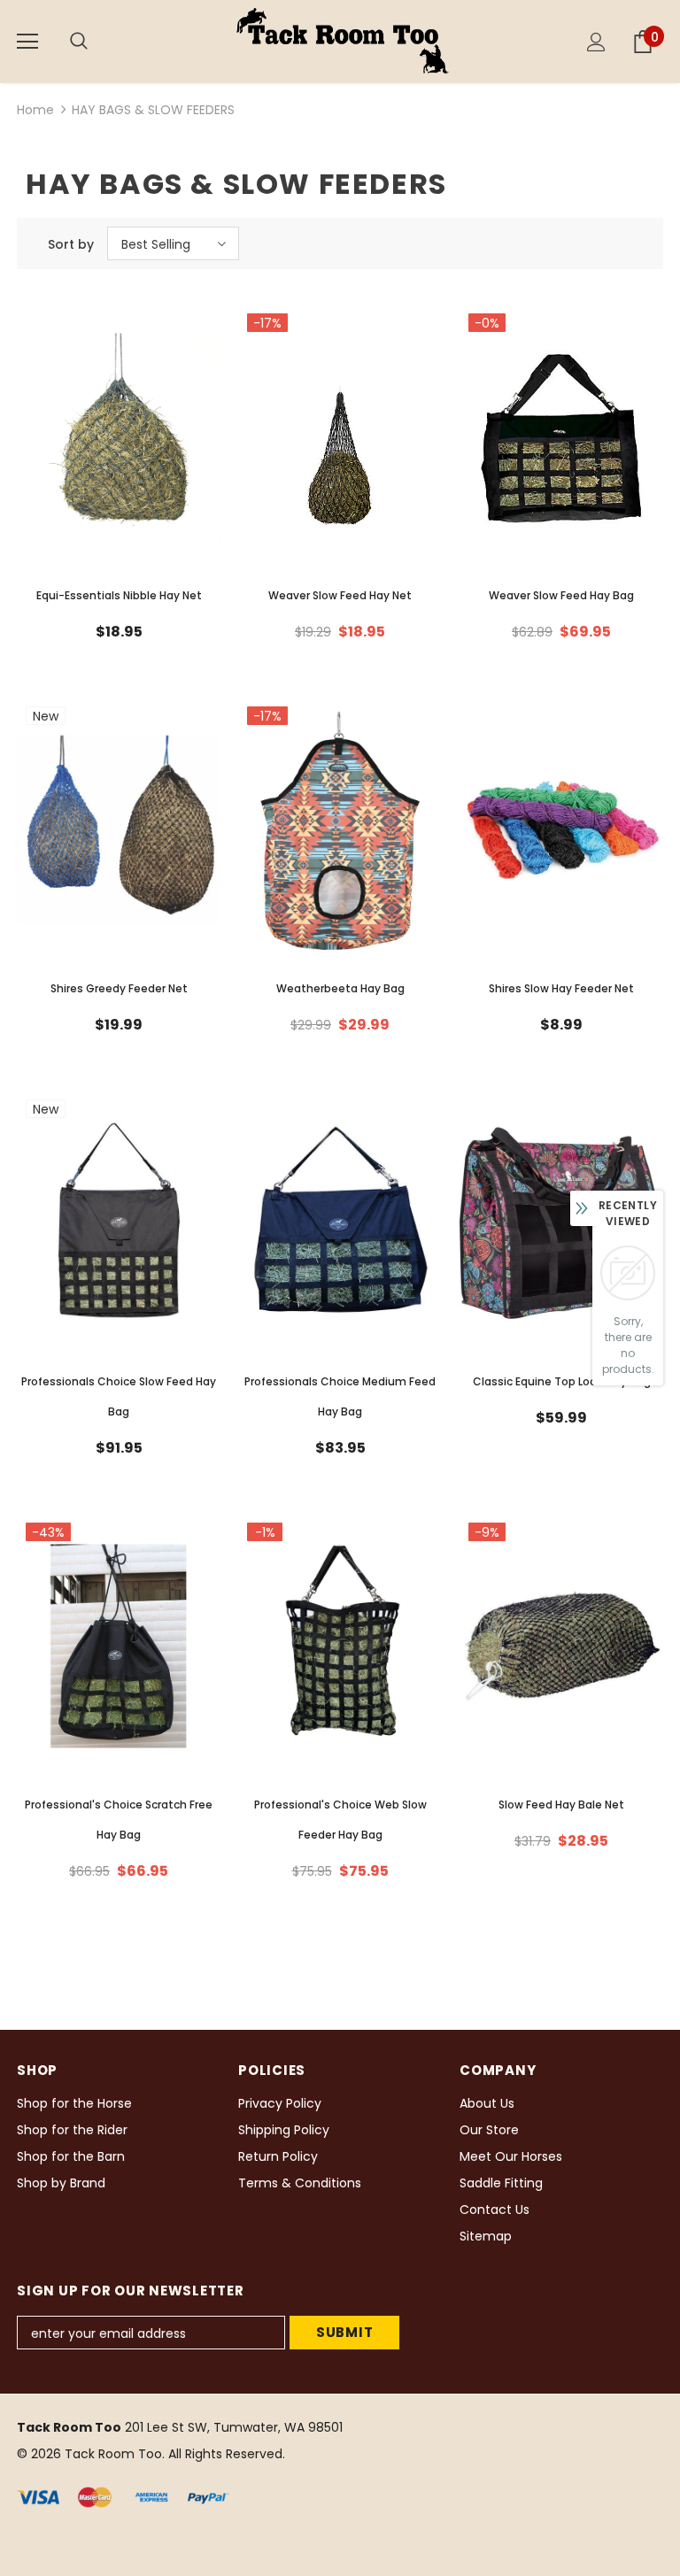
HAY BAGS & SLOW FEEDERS (153, 110)
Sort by (71, 244)
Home (35, 110)
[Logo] (343, 41)
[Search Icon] (97, 42)
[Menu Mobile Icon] (27, 42)
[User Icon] (596, 42)
